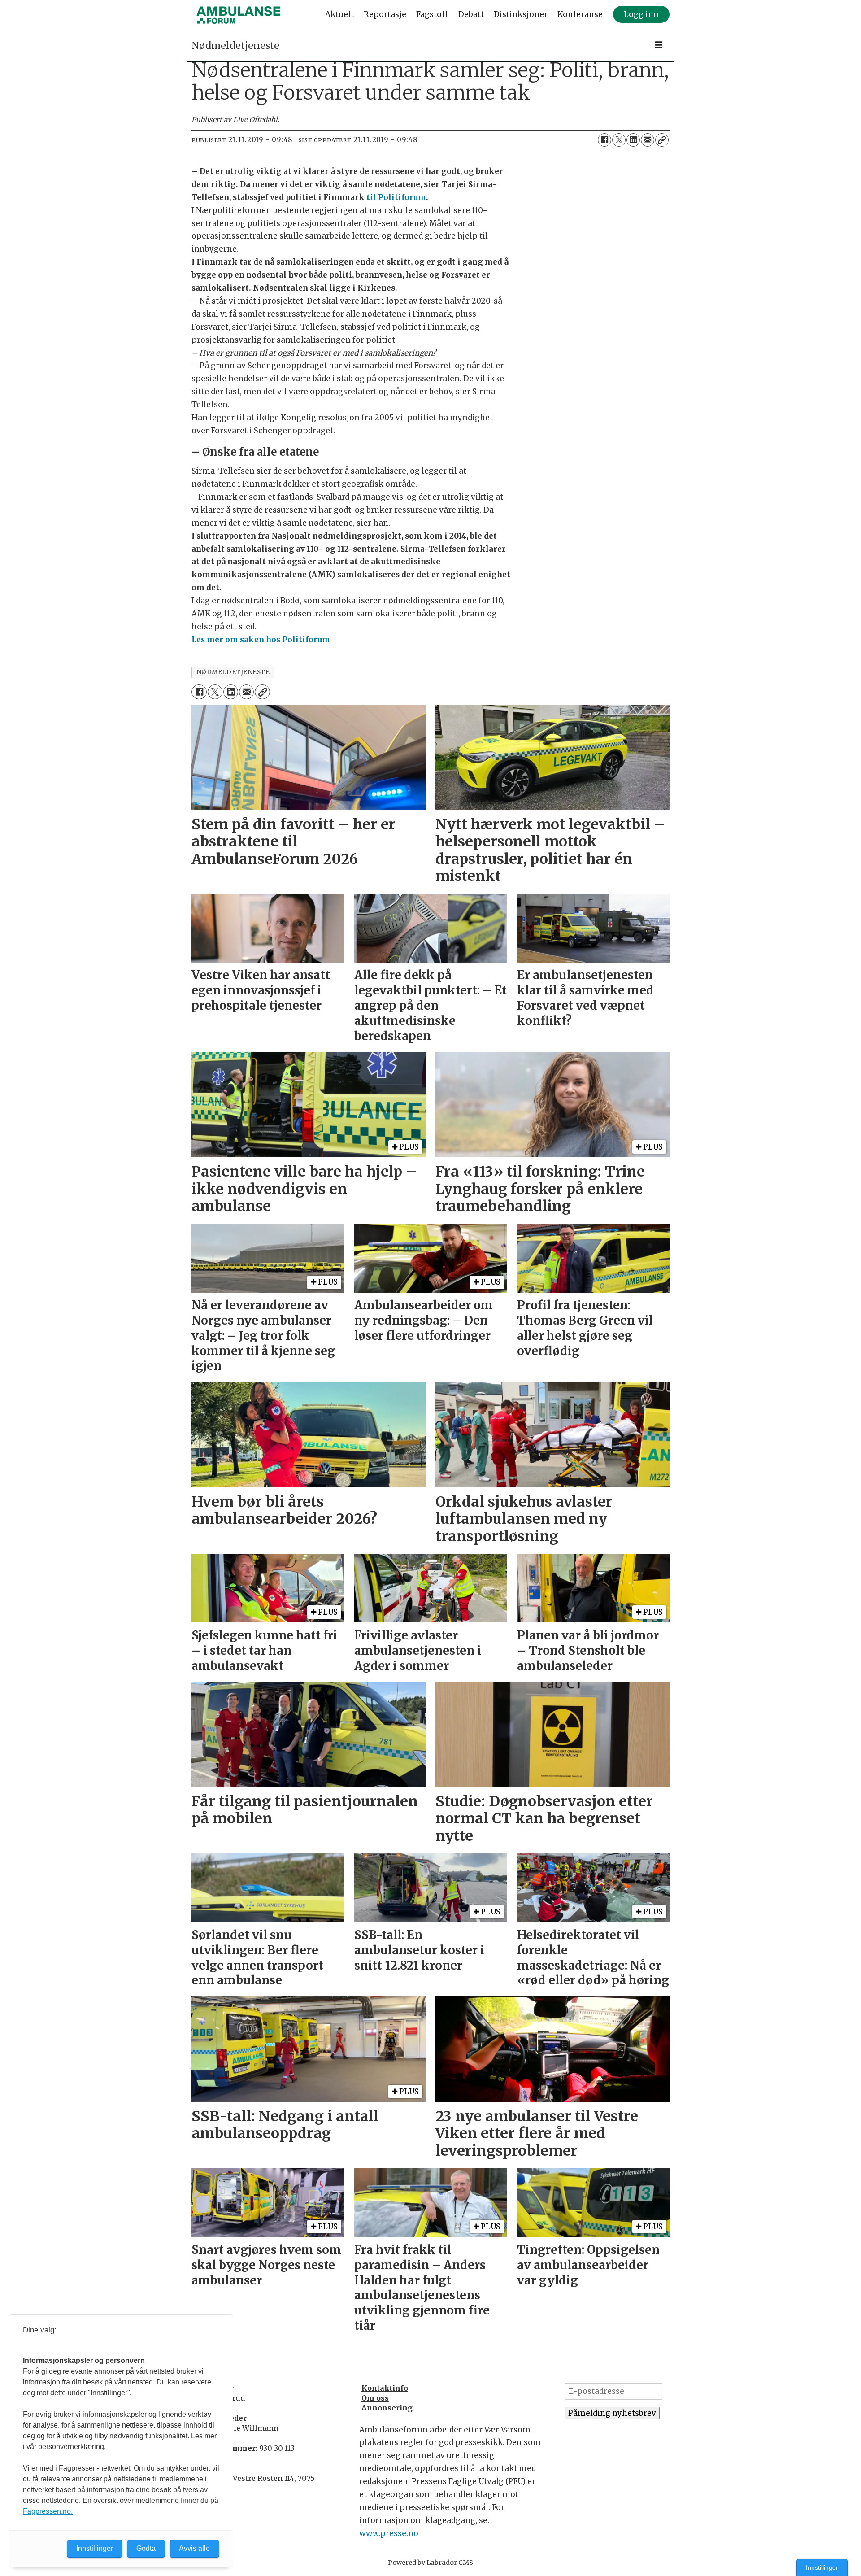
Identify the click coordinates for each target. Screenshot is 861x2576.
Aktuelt (339, 14)
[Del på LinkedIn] (633, 140)
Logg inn (641, 14)
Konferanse (580, 14)
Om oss (375, 2398)
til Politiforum (396, 197)
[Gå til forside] (239, 15)
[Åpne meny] (659, 45)
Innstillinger (822, 2567)
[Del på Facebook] (604, 140)
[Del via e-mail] (648, 140)
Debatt (471, 14)
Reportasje (385, 14)
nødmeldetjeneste (233, 672)
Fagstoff (432, 14)
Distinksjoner (521, 14)
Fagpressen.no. (48, 2511)
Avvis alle (194, 2548)
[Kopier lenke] (662, 140)
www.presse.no (389, 2533)
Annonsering (387, 2408)
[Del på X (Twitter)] (619, 140)
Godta (146, 2548)
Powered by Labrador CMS (430, 2563)
